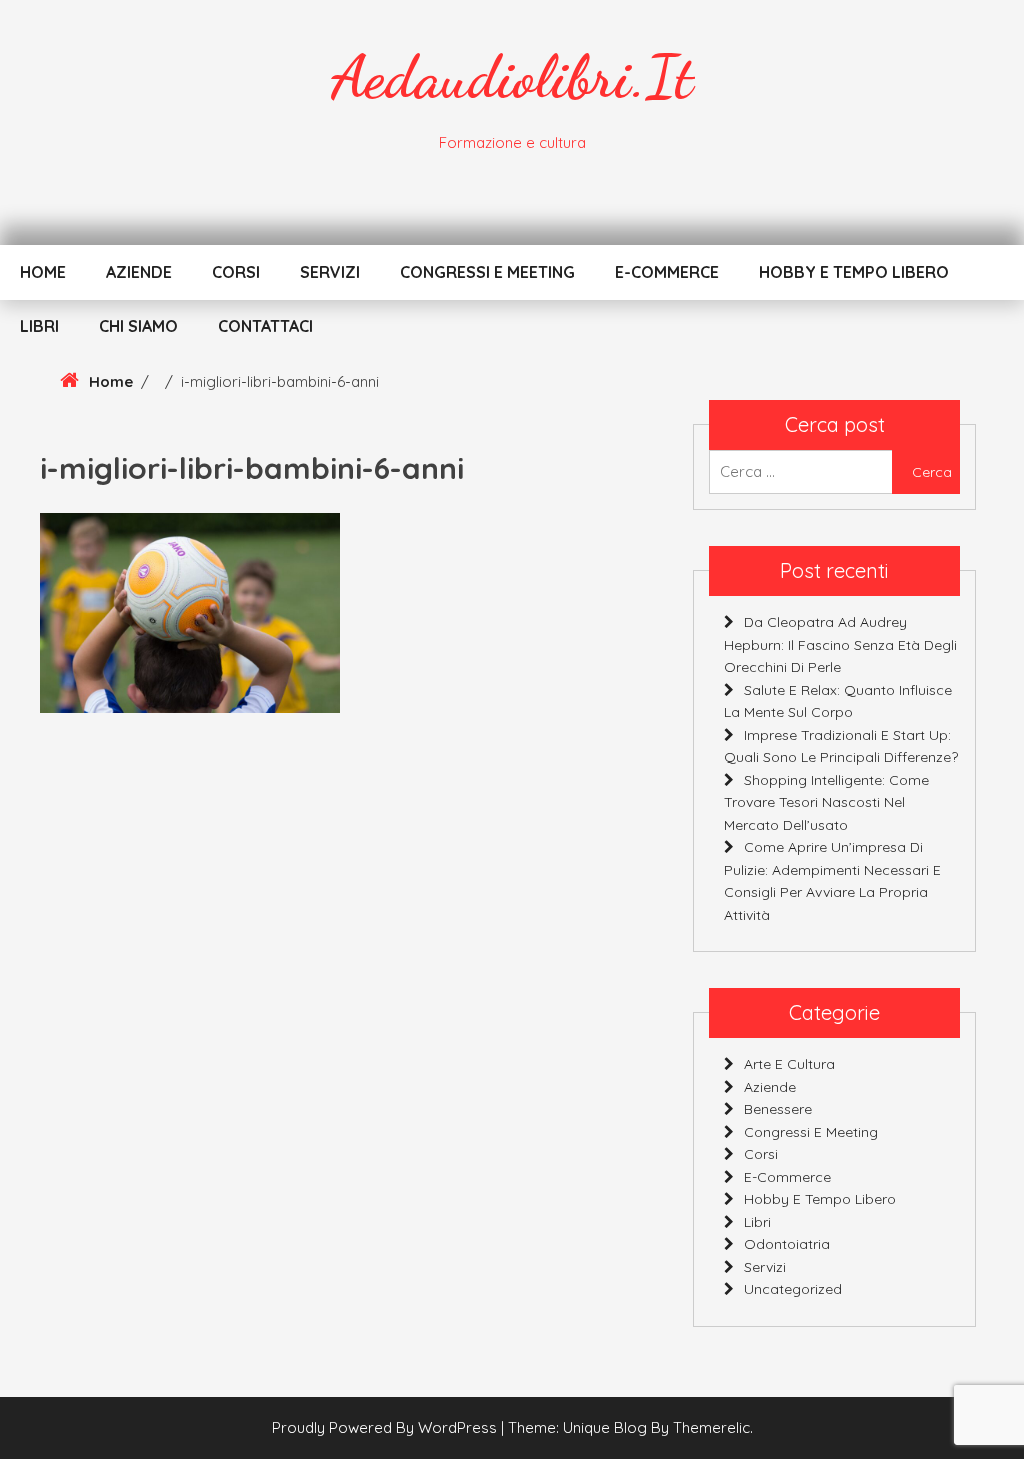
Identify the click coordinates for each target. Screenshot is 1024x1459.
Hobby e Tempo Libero (854, 272)
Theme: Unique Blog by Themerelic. (630, 1427)
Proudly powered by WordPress (386, 1427)
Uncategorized (793, 1289)
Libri (39, 326)
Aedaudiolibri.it (512, 77)
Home (43, 272)
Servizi (330, 272)
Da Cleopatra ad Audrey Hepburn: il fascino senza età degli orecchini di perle (840, 644)
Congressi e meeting (487, 272)
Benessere (778, 1109)
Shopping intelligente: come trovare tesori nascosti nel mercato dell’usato (826, 802)
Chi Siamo (138, 326)
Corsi (236, 272)
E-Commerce (667, 272)
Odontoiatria (787, 1244)
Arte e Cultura (789, 1064)
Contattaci (265, 326)
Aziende (139, 272)
